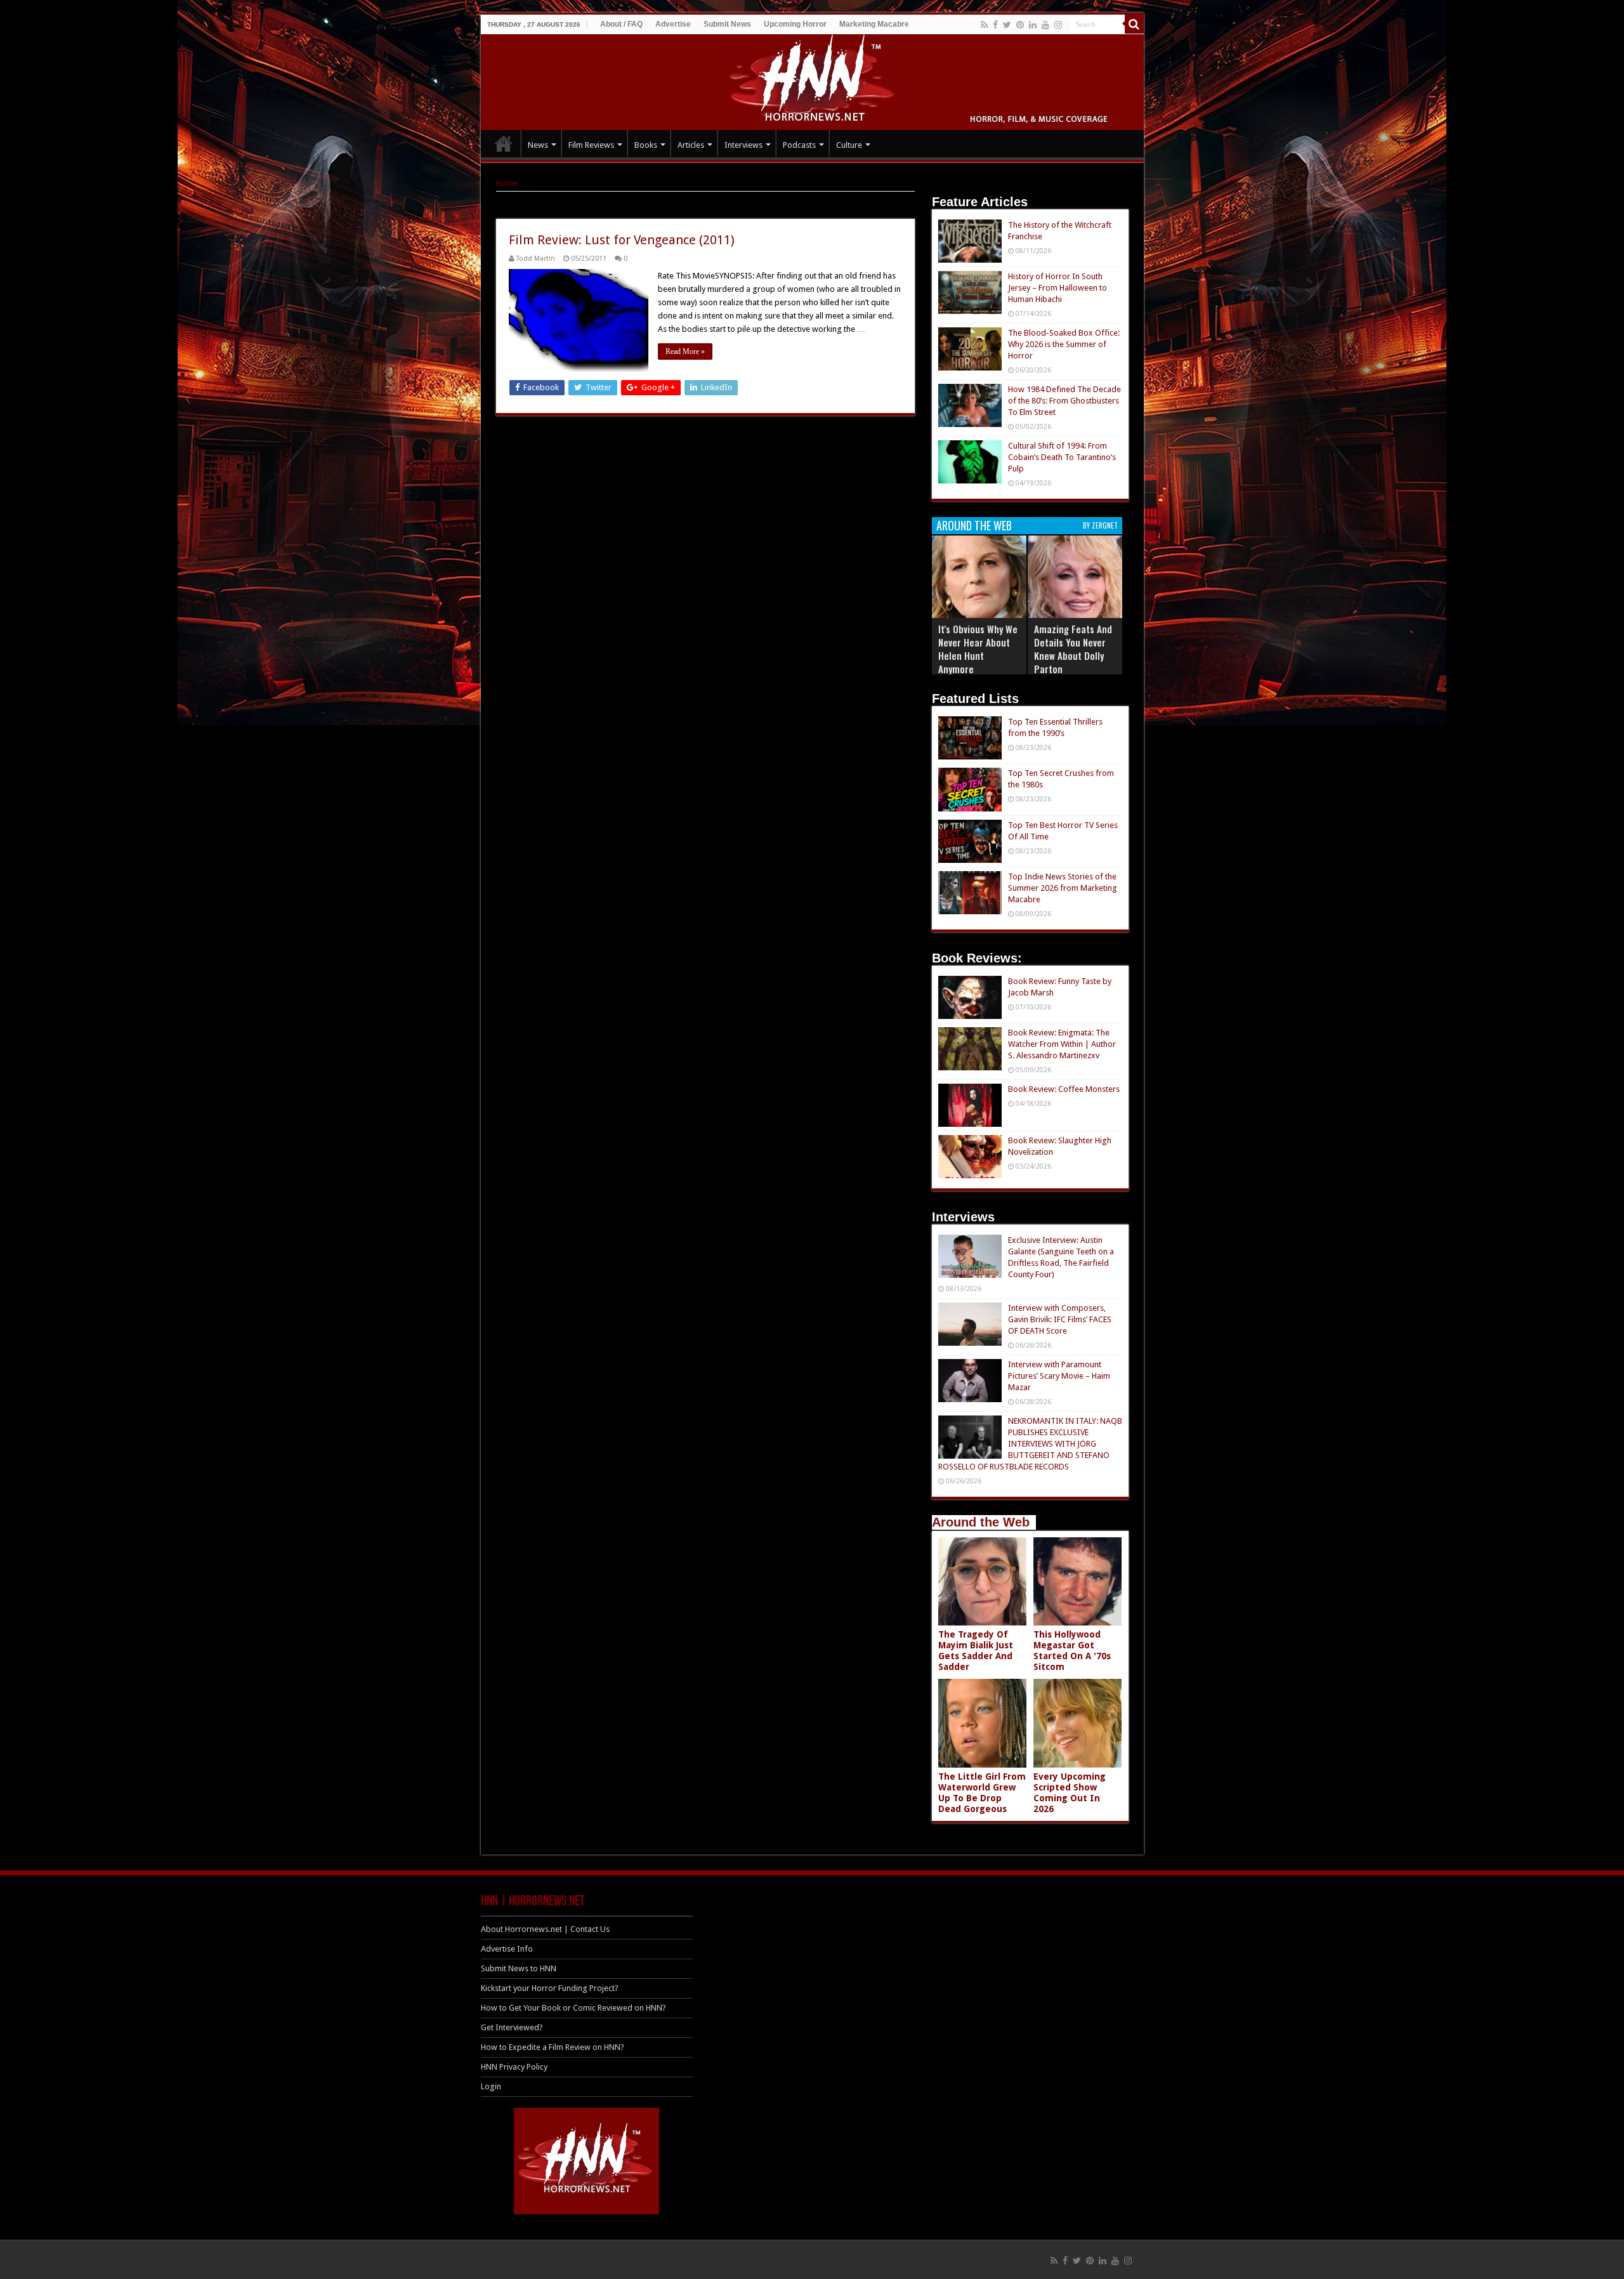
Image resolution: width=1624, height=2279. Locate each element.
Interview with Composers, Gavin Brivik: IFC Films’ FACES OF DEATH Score (1060, 1319)
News (538, 145)
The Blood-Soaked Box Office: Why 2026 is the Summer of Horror (1064, 344)
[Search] (1134, 24)
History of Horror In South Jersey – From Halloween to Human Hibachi (1058, 288)
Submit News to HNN (519, 1968)
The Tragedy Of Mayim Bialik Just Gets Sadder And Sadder (976, 1651)
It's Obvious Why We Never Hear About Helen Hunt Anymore (978, 649)
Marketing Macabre (874, 24)
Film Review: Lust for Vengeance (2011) (622, 240)
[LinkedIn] (1033, 25)
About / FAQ (621, 24)
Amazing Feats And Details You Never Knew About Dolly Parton (1073, 649)
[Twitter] (1007, 25)
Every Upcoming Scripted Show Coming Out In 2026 (1070, 1793)
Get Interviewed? (512, 2027)
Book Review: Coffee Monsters (1064, 1089)
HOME (504, 143)
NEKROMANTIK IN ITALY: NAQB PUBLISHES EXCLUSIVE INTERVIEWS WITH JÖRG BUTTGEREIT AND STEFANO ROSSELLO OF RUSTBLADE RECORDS (1030, 1444)
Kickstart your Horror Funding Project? (550, 1988)
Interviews (743, 145)
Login (491, 2086)
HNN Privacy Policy (514, 2067)
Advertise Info (507, 1949)
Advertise (673, 24)
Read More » (685, 351)
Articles (691, 145)
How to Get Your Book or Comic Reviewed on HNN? (573, 2008)
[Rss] (984, 25)
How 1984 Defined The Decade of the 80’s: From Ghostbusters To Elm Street (1064, 401)
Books (646, 145)
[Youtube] (1045, 25)
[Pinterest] (1020, 25)
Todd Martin (536, 259)
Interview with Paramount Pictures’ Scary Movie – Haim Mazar (1059, 1376)
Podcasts (799, 145)
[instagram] (1058, 25)
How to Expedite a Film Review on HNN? (553, 2047)
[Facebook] (995, 25)
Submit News (727, 24)
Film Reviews (591, 145)
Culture (849, 145)
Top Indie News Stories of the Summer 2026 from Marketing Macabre (1063, 888)
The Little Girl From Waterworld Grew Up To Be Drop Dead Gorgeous (982, 1793)
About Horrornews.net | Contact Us (545, 1929)
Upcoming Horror (795, 24)
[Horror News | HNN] (812, 80)
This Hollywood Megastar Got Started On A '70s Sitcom (1072, 1651)
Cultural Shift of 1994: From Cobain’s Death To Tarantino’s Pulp (1062, 457)
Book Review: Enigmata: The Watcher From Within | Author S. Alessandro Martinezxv (1062, 1044)
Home (507, 183)
